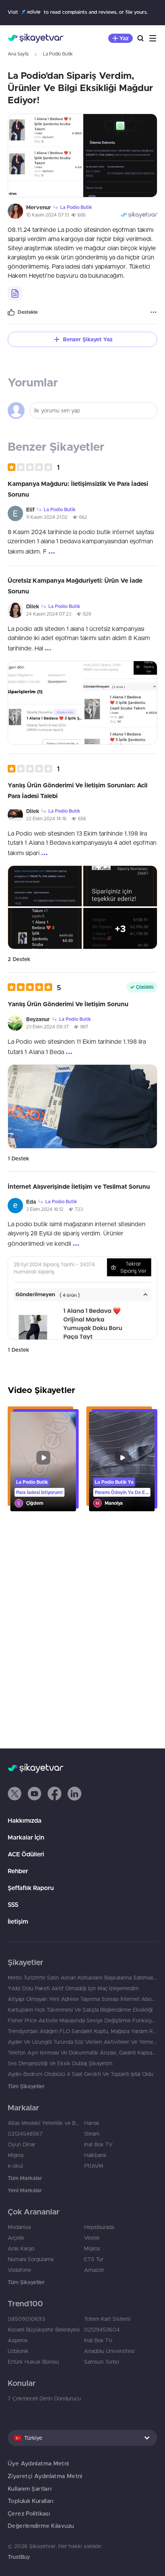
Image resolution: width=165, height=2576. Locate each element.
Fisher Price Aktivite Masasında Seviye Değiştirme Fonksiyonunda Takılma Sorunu (82, 2020)
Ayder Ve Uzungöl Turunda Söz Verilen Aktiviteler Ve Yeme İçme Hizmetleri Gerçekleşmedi (82, 2042)
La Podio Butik (58, 54)
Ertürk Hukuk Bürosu (33, 2362)
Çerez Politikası (29, 2513)
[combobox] (82, 2438)
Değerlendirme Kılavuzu (41, 2526)
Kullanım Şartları (30, 2489)
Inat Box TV (98, 2144)
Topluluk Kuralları (31, 2501)
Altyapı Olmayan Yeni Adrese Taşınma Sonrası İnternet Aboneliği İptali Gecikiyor (82, 1999)
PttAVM (94, 2166)
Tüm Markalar (25, 2178)
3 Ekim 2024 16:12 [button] (45, 1209)
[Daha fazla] (153, 312)
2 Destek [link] (19, 959)
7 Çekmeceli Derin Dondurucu (44, 2398)
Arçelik (16, 2238)
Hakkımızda (25, 1820)
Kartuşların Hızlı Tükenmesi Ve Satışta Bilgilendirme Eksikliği (80, 2010)
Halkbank (95, 2155)
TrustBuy (19, 2557)
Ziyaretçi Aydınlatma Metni (45, 2476)
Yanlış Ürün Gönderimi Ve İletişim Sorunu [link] (68, 1004)
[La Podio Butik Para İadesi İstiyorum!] (43, 1462)
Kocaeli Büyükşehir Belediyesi (44, 2330)
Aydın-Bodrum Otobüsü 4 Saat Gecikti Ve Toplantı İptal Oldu (81, 2074)
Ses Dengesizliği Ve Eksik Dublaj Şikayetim (60, 2063)
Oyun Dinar (21, 2144)
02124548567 (25, 2134)
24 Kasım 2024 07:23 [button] (49, 614)
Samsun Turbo (101, 2362)
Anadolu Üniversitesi (109, 2351)
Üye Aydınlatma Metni (38, 2463)
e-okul (15, 2166)
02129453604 (102, 2330)
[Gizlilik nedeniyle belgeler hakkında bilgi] (15, 293)
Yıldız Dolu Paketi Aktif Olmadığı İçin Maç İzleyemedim (73, 1988)
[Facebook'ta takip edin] (54, 1794)
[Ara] (140, 38)
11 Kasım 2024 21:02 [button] (47, 517)
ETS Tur (94, 2259)
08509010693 (26, 2319)
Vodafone (19, 2270)
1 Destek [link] (18, 1158)
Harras (92, 2123)
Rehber (18, 1871)
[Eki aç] (45, 156)
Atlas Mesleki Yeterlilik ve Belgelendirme (44, 2123)
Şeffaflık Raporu (31, 1888)
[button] (34, 467)
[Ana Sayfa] (35, 38)
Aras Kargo (21, 2249)
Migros (16, 2155)
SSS (13, 1905)
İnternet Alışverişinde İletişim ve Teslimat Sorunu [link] (79, 1186)
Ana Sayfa (18, 54)
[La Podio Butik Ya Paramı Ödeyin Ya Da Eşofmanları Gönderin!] (122, 1462)
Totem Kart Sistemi (107, 2319)
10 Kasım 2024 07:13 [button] (48, 215)
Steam (92, 2134)
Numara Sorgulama (31, 2259)
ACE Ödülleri (26, 1854)
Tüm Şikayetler (26, 2086)
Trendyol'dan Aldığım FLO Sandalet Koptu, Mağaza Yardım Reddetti (82, 2031)
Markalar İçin (26, 1837)
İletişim (18, 1921)
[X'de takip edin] (15, 1794)
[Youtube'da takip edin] (35, 1794)
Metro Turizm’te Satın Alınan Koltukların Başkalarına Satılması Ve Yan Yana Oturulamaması (82, 1978)
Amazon (94, 2270)
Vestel (92, 2238)
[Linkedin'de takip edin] (74, 1794)
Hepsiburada (99, 2227)
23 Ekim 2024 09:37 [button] (47, 1027)
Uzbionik (18, 2351)
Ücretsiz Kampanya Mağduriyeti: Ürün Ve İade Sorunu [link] (75, 586)
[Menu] (153, 38)
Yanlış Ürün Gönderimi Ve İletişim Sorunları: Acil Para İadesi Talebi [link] (78, 790)
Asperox (18, 2340)
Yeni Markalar (25, 2190)
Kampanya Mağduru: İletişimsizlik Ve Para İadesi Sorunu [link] (78, 489)
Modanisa (19, 2227)
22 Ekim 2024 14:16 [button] (46, 819)
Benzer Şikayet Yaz (88, 339)
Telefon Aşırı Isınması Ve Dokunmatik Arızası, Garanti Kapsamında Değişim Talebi (82, 2053)
